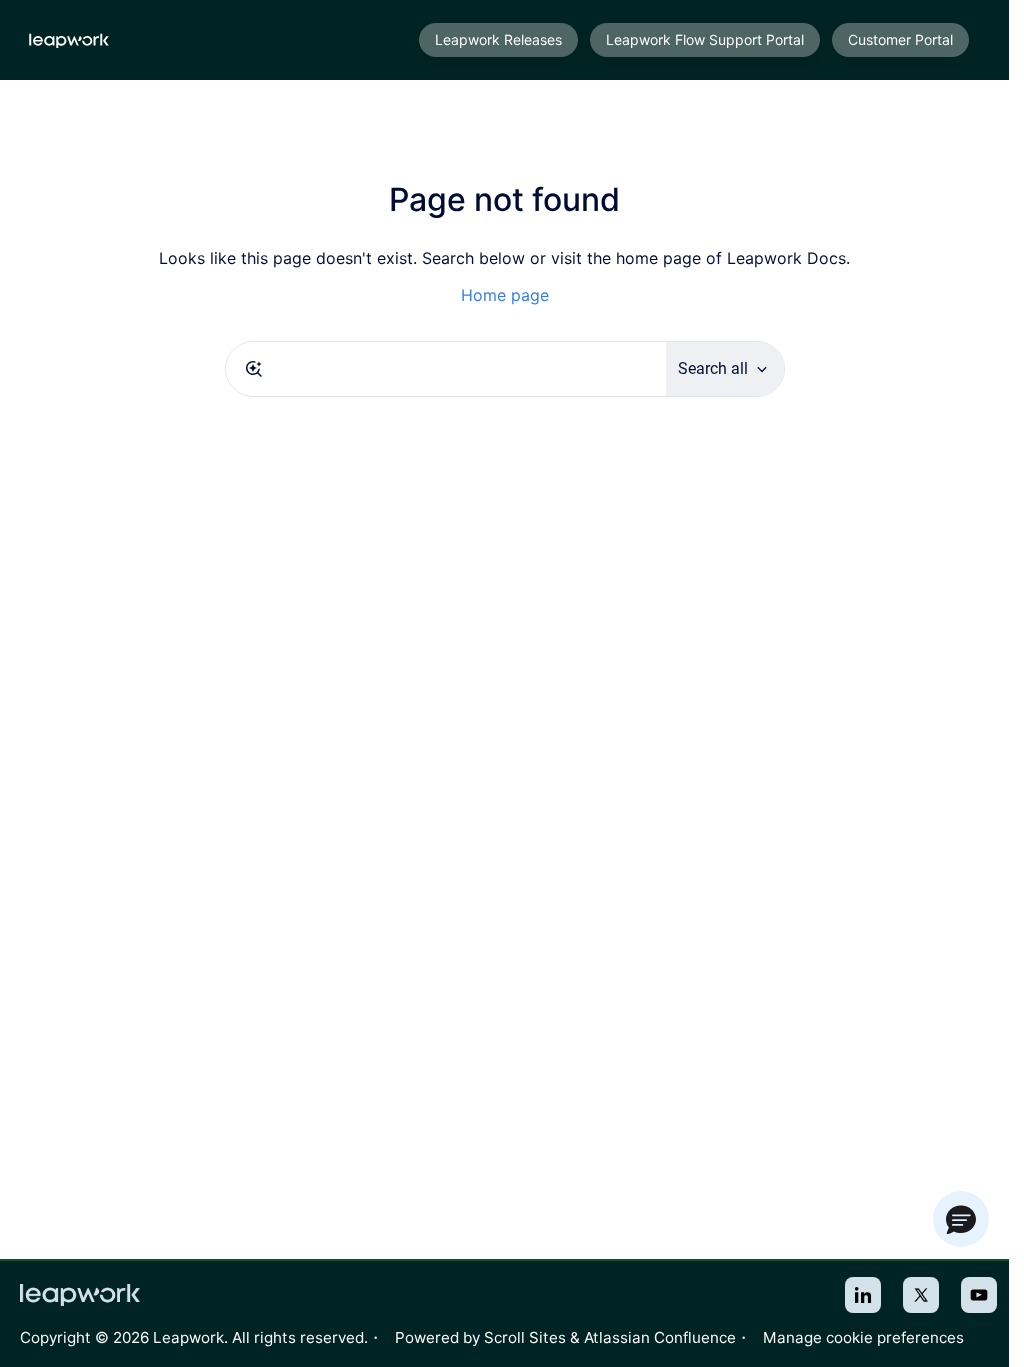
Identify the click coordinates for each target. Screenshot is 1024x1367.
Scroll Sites (525, 1337)
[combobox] (446, 369)
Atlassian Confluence (660, 1337)
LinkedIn (863, 1295)
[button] (961, 1219)
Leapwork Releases (498, 39)
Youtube (979, 1295)
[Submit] (254, 369)
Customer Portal (900, 39)
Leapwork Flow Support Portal (705, 39)
